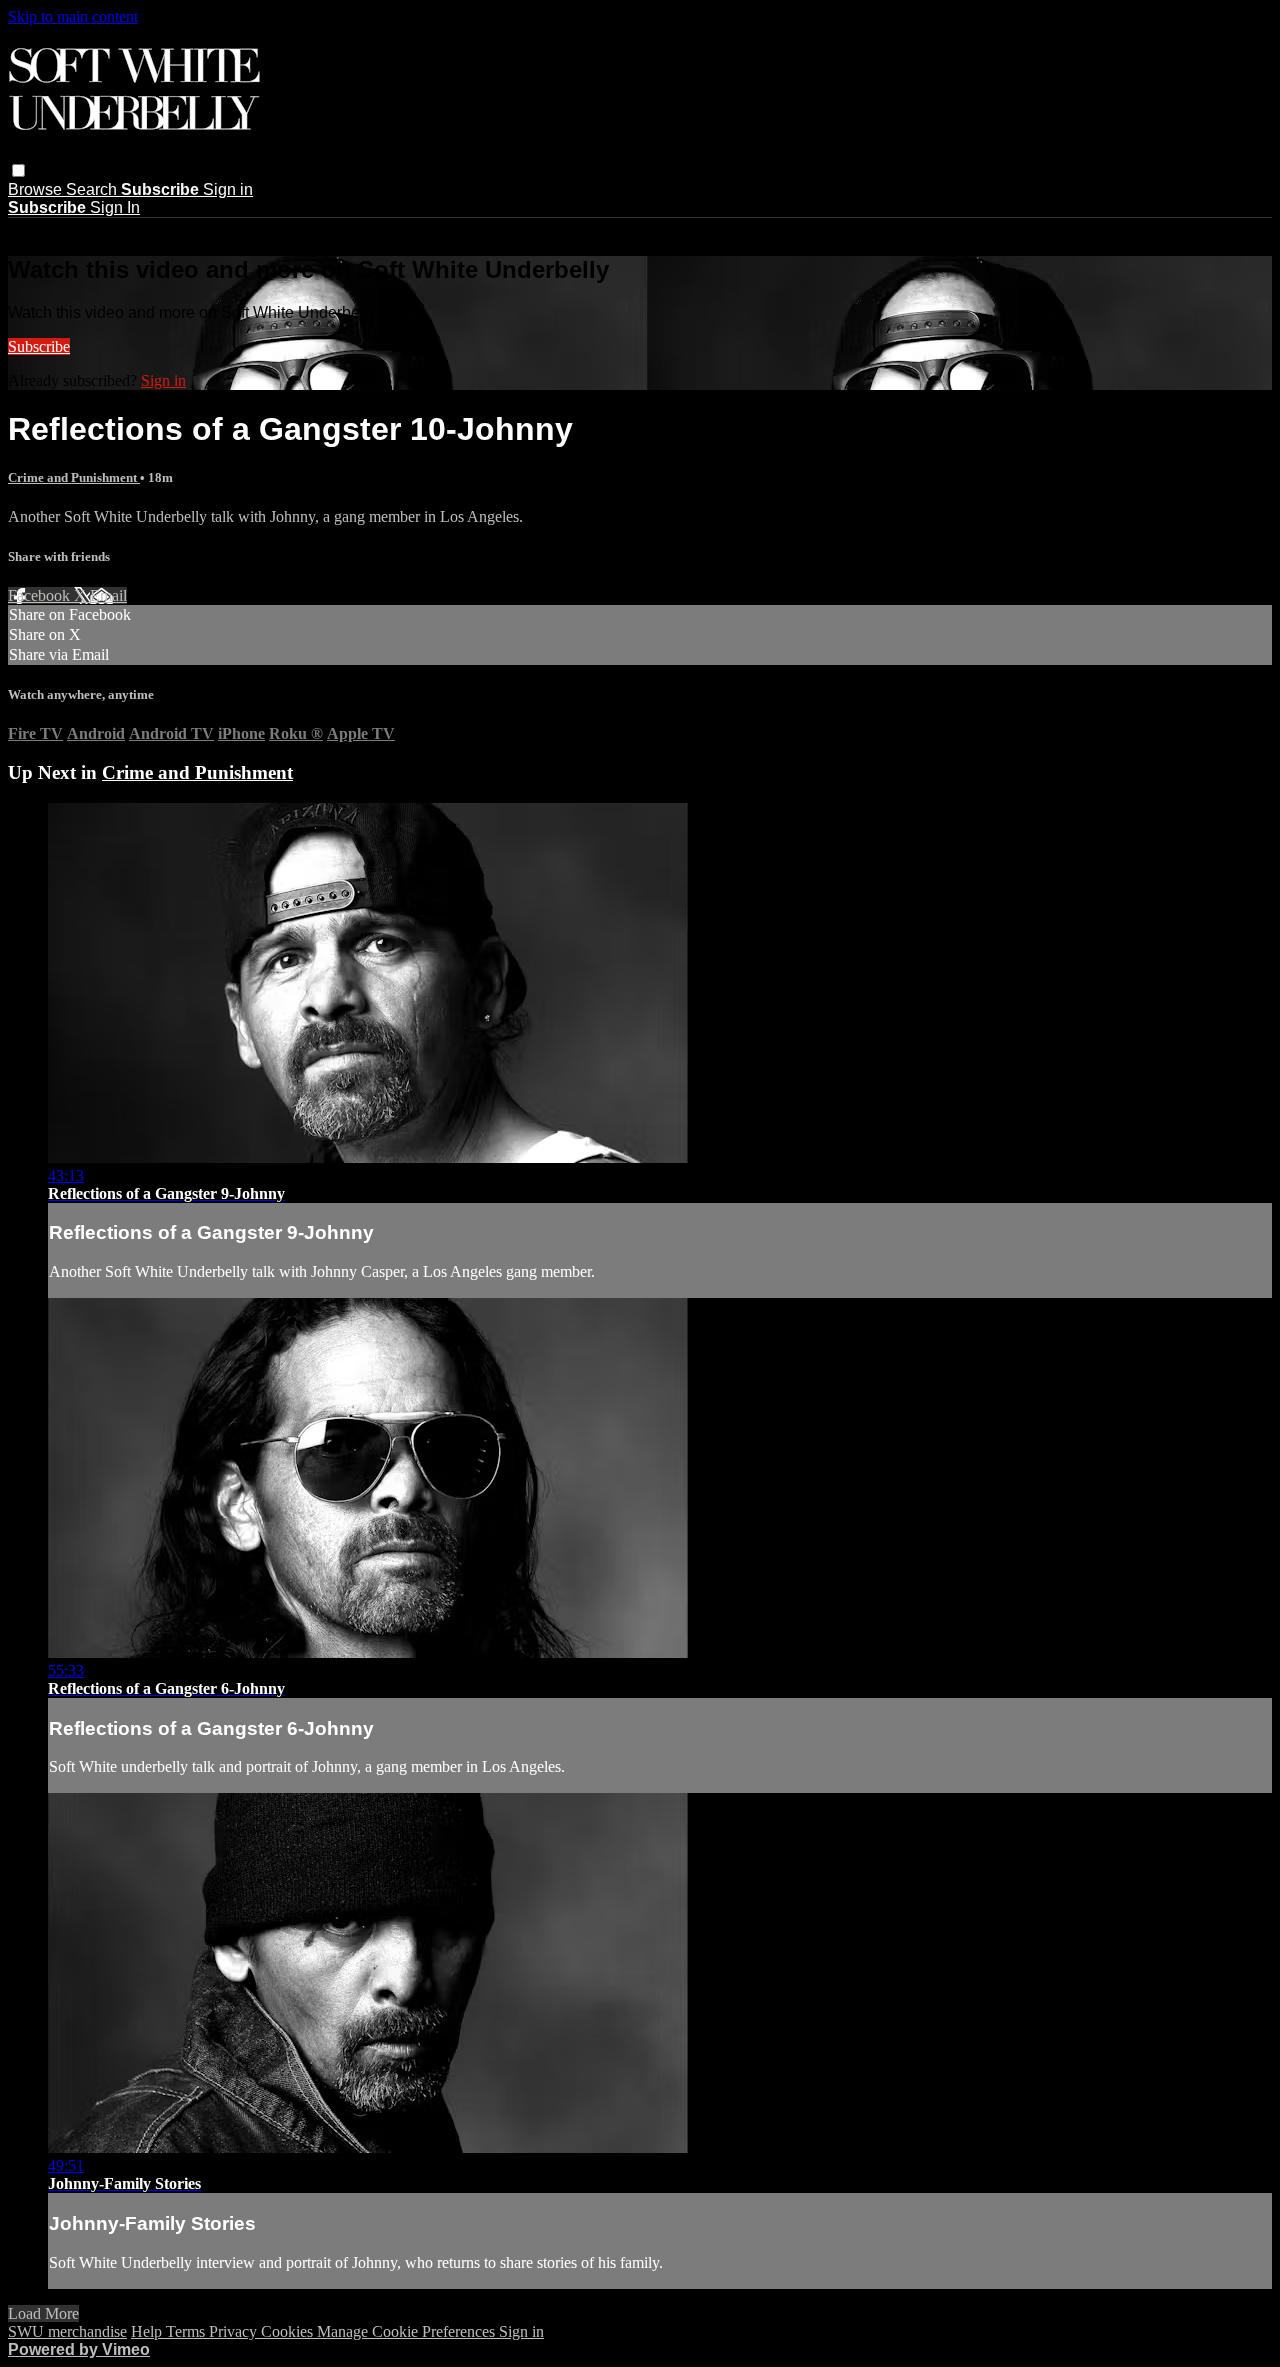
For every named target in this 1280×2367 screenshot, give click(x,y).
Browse (37, 189)
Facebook (41, 595)
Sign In (115, 207)
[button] (18, 170)
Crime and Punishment (74, 477)
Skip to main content (73, 16)
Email (108, 595)
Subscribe (39, 346)
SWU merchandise (67, 2331)
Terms (187, 2331)
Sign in (228, 189)
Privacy (235, 2331)
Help (148, 2331)
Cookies (289, 2331)
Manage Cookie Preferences (408, 2331)
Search (93, 189)
